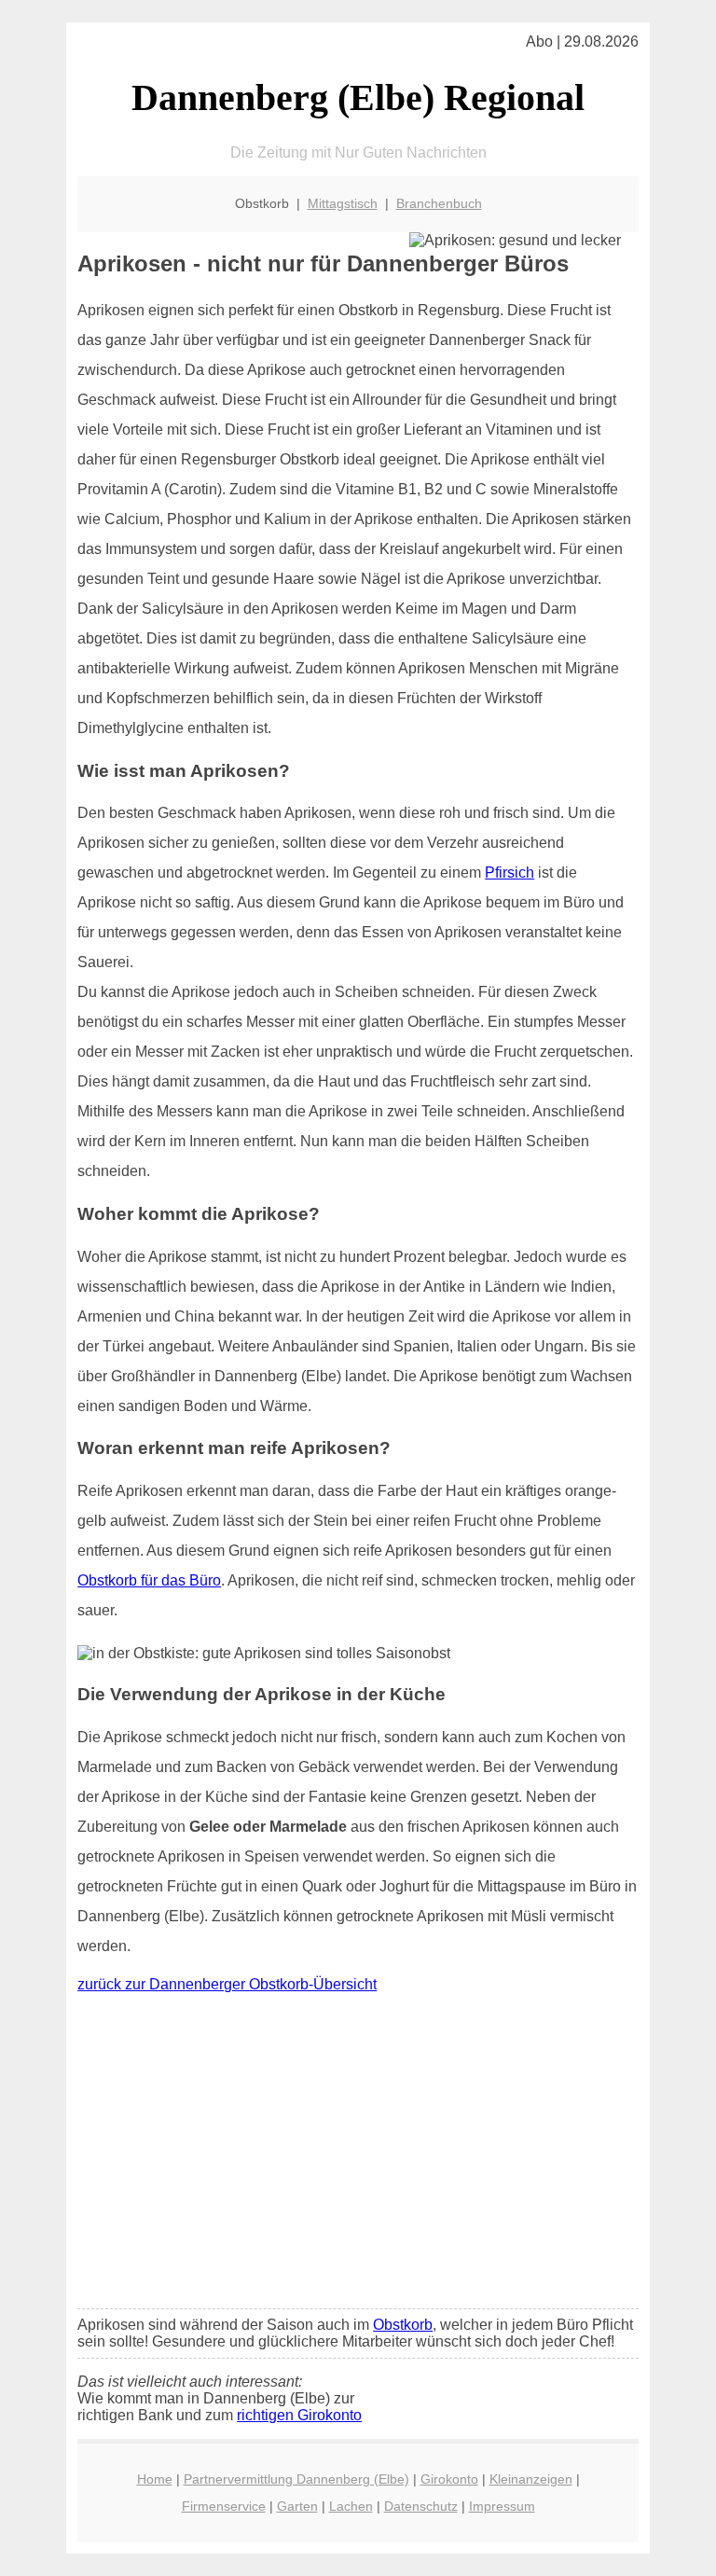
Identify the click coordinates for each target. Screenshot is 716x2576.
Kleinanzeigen (531, 2479)
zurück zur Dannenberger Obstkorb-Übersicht (227, 1984)
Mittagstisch (343, 203)
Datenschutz (421, 2506)
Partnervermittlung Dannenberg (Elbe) (296, 2479)
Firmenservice (224, 2506)
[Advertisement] (358, 2155)
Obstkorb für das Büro (149, 1580)
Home (155, 2479)
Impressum (502, 2506)
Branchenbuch (439, 203)
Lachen (351, 2506)
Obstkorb (403, 2325)
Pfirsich (509, 873)
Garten (297, 2506)
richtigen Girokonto (299, 2415)
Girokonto (449, 2479)
